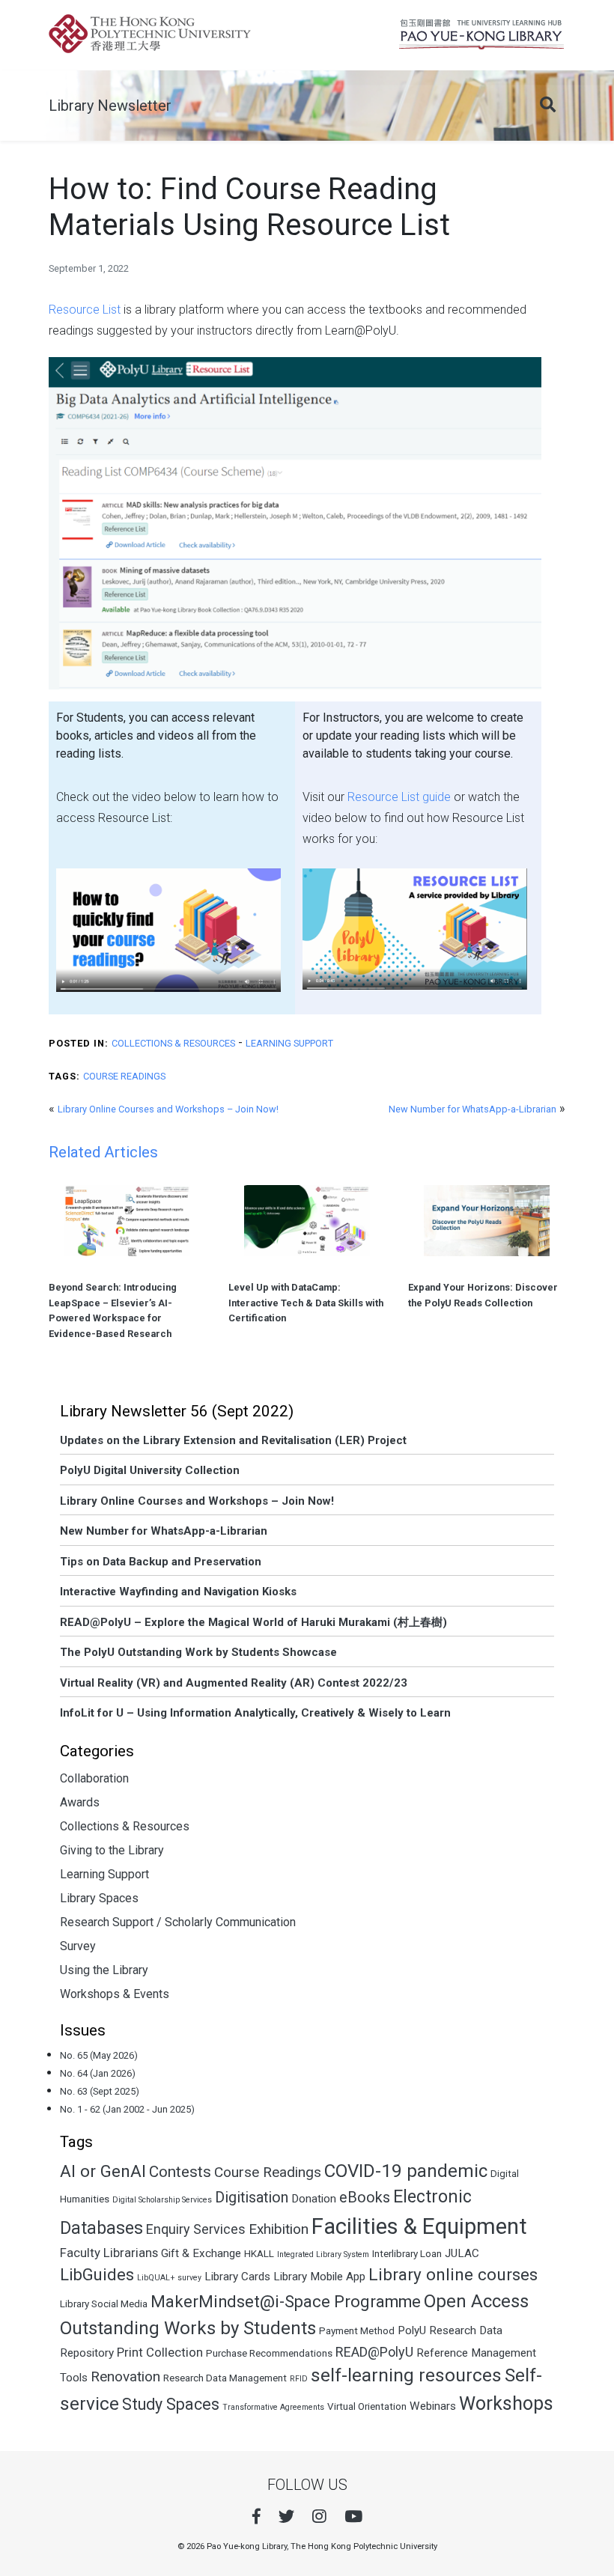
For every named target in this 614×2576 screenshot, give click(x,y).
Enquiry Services (196, 2229)
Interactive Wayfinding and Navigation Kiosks (178, 1592)
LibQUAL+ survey (169, 2278)
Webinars (433, 2406)
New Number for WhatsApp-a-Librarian (472, 1109)
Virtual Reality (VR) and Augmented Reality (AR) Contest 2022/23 (234, 1683)
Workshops (506, 2403)
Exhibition (279, 2229)
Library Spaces (99, 1898)
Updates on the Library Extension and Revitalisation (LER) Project (233, 1440)
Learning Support (289, 1043)
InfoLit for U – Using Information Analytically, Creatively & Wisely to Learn (255, 1713)
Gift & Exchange (201, 2253)
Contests (180, 2172)
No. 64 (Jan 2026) (98, 2073)
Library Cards (237, 2277)
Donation (314, 2199)
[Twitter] (286, 2516)
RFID (299, 2379)
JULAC (462, 2253)
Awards (80, 1802)
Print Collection (160, 2352)
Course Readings (124, 1076)
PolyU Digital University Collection (150, 1470)
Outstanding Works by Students (188, 2328)
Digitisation (252, 2198)
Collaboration (94, 1778)
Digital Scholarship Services (162, 2200)
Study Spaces (171, 2404)
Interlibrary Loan (407, 2254)
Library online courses (453, 2275)
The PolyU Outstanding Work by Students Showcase (198, 1652)
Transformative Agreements (273, 2407)
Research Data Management (225, 2378)
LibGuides (97, 2275)
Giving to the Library (112, 1850)
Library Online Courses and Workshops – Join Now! (168, 1109)
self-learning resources (406, 2375)
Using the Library (104, 1970)
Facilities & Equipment (419, 2226)
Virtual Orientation (367, 2406)
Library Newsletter (110, 106)
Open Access (476, 2301)
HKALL (259, 2254)
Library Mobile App (319, 2277)
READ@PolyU (374, 2352)
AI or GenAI (103, 2171)
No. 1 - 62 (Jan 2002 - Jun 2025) (127, 2109)
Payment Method (357, 2331)
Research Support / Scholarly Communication (178, 1922)
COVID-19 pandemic (406, 2171)
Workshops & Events (115, 1994)
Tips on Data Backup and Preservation (161, 1562)
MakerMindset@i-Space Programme (286, 2302)
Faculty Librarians (109, 2253)
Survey (78, 1946)
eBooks (365, 2198)
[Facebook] (256, 2516)
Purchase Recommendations (269, 2353)
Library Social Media (104, 2304)
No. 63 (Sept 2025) (100, 2091)
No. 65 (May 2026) (99, 2055)
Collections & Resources (173, 1043)
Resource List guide (399, 797)
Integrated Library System (323, 2254)
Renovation (125, 2376)
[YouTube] (353, 2516)
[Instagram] (319, 2516)
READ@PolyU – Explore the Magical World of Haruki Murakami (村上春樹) (253, 1622)
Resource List (85, 310)
